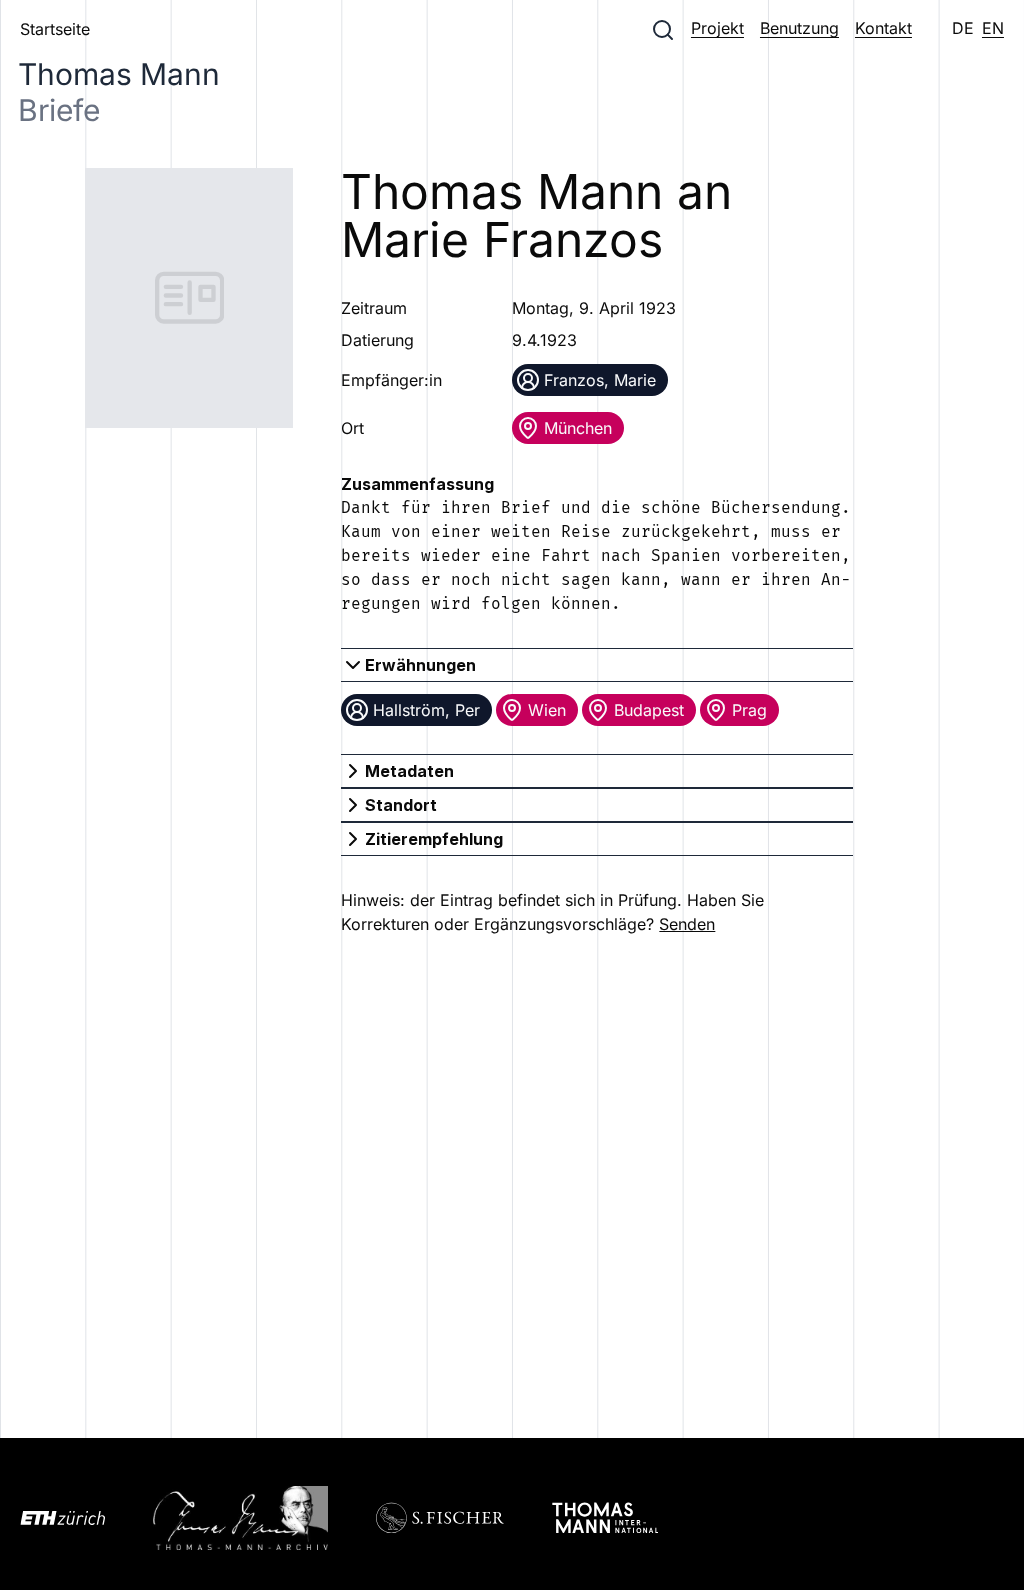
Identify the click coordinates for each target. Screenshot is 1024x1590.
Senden (687, 924)
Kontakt (883, 28)
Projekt (717, 28)
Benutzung (799, 28)
